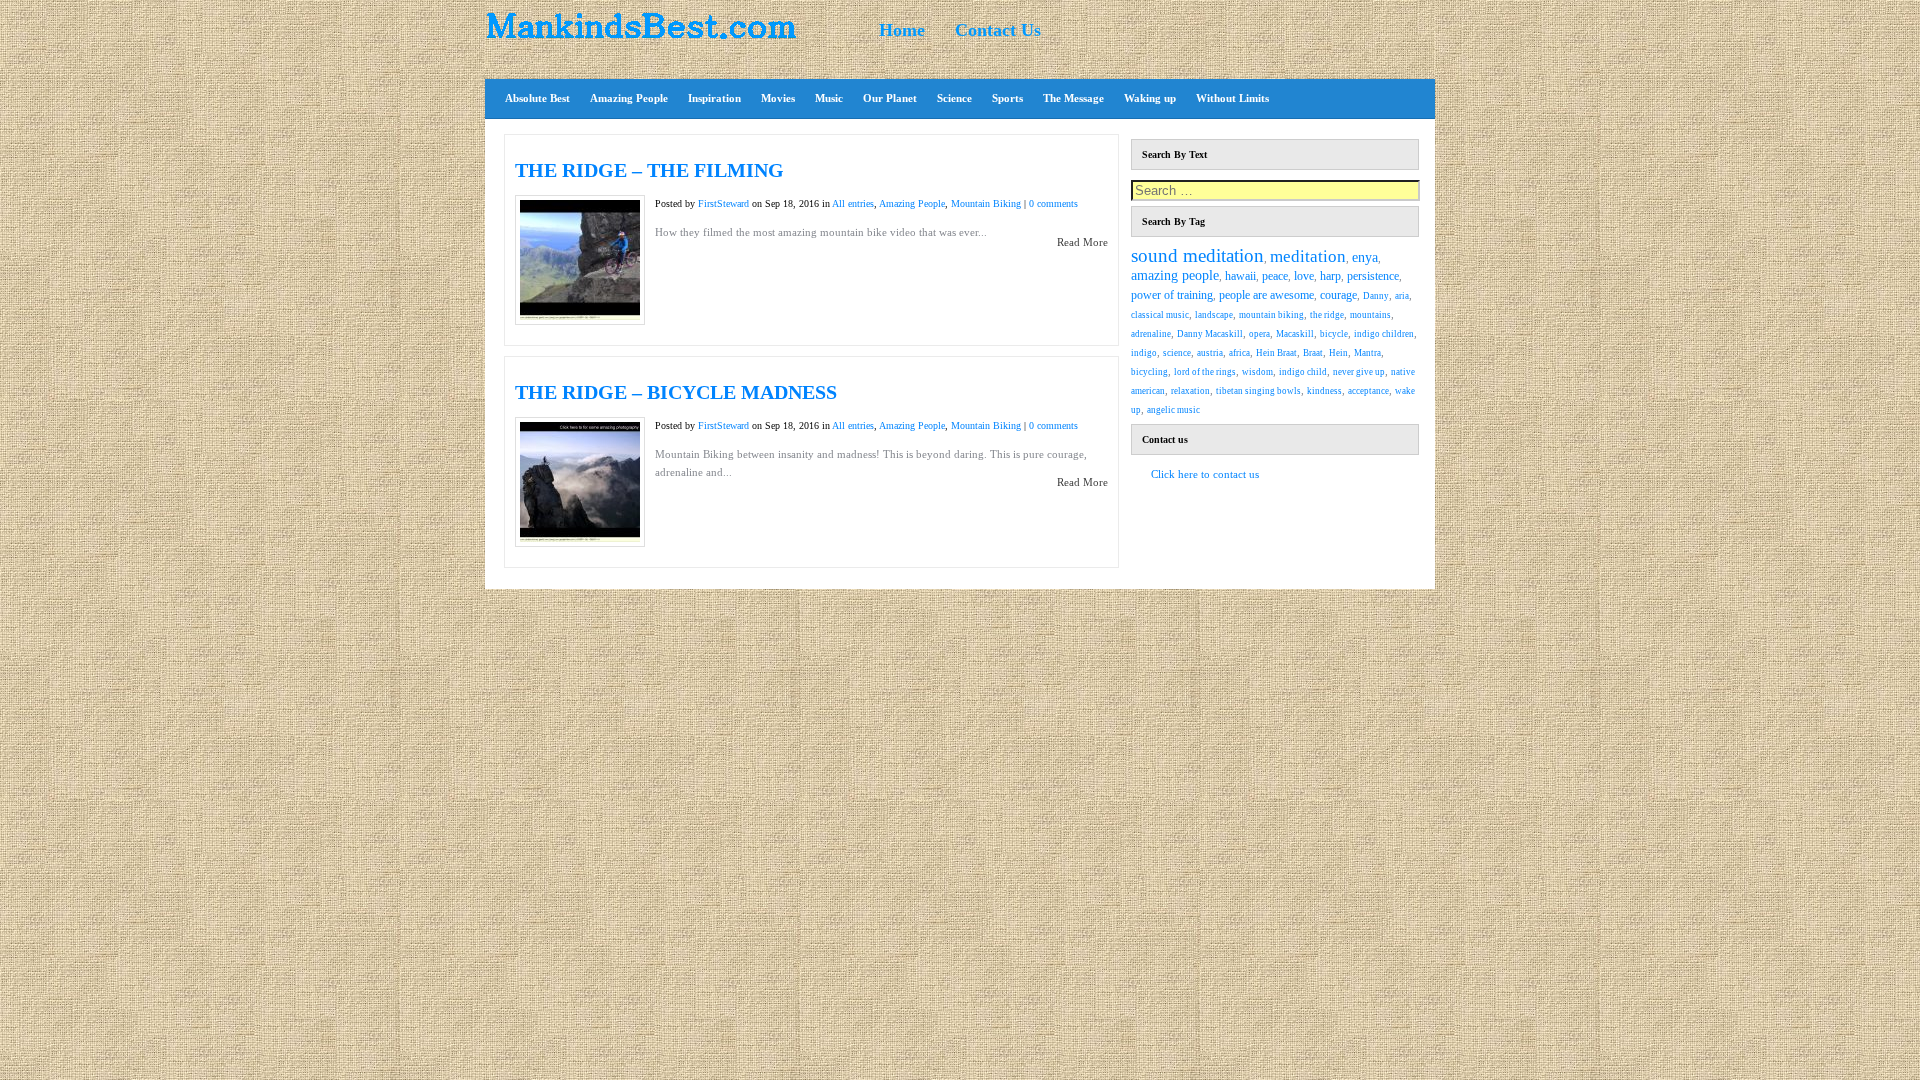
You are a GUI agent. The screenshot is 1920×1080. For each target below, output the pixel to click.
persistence (1373, 276)
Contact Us (998, 30)
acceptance (1368, 391)
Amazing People (629, 98)
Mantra (1367, 353)
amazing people (1175, 275)
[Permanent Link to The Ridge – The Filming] (580, 316)
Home (902, 30)
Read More (1082, 242)
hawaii (1240, 276)
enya (1365, 257)
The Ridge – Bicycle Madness (676, 392)
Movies (778, 98)
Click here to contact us (1205, 474)
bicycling (1149, 372)
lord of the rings (1205, 372)
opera (1259, 334)
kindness (1324, 391)
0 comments (1053, 203)
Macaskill (1295, 334)
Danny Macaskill (1210, 334)
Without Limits (1232, 98)
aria (1402, 296)
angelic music (1173, 410)
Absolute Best (537, 98)
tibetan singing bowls (1258, 391)
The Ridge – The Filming (649, 170)
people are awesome (1266, 295)
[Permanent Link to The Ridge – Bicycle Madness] (580, 538)
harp (1330, 276)
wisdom (1257, 372)
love (1304, 276)
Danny (1376, 296)
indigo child (1303, 372)
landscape (1214, 315)
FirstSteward (723, 203)
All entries (853, 203)
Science (954, 98)
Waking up (1150, 98)
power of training (1172, 295)
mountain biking (1271, 315)
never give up (1359, 372)
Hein (1338, 353)
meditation (1308, 256)
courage (1338, 295)
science (1177, 353)
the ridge (1327, 315)
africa (1239, 353)
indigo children (1384, 334)
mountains (1370, 315)
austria (1210, 353)
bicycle (1334, 334)
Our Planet (890, 98)
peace (1275, 276)
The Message (1073, 98)
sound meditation (1197, 255)
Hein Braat (1276, 353)
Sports (1007, 98)
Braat (1313, 353)
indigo (1144, 353)
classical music (1160, 315)
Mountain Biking (986, 203)
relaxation (1190, 391)
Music (829, 98)
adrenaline (1151, 334)
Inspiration (714, 98)
